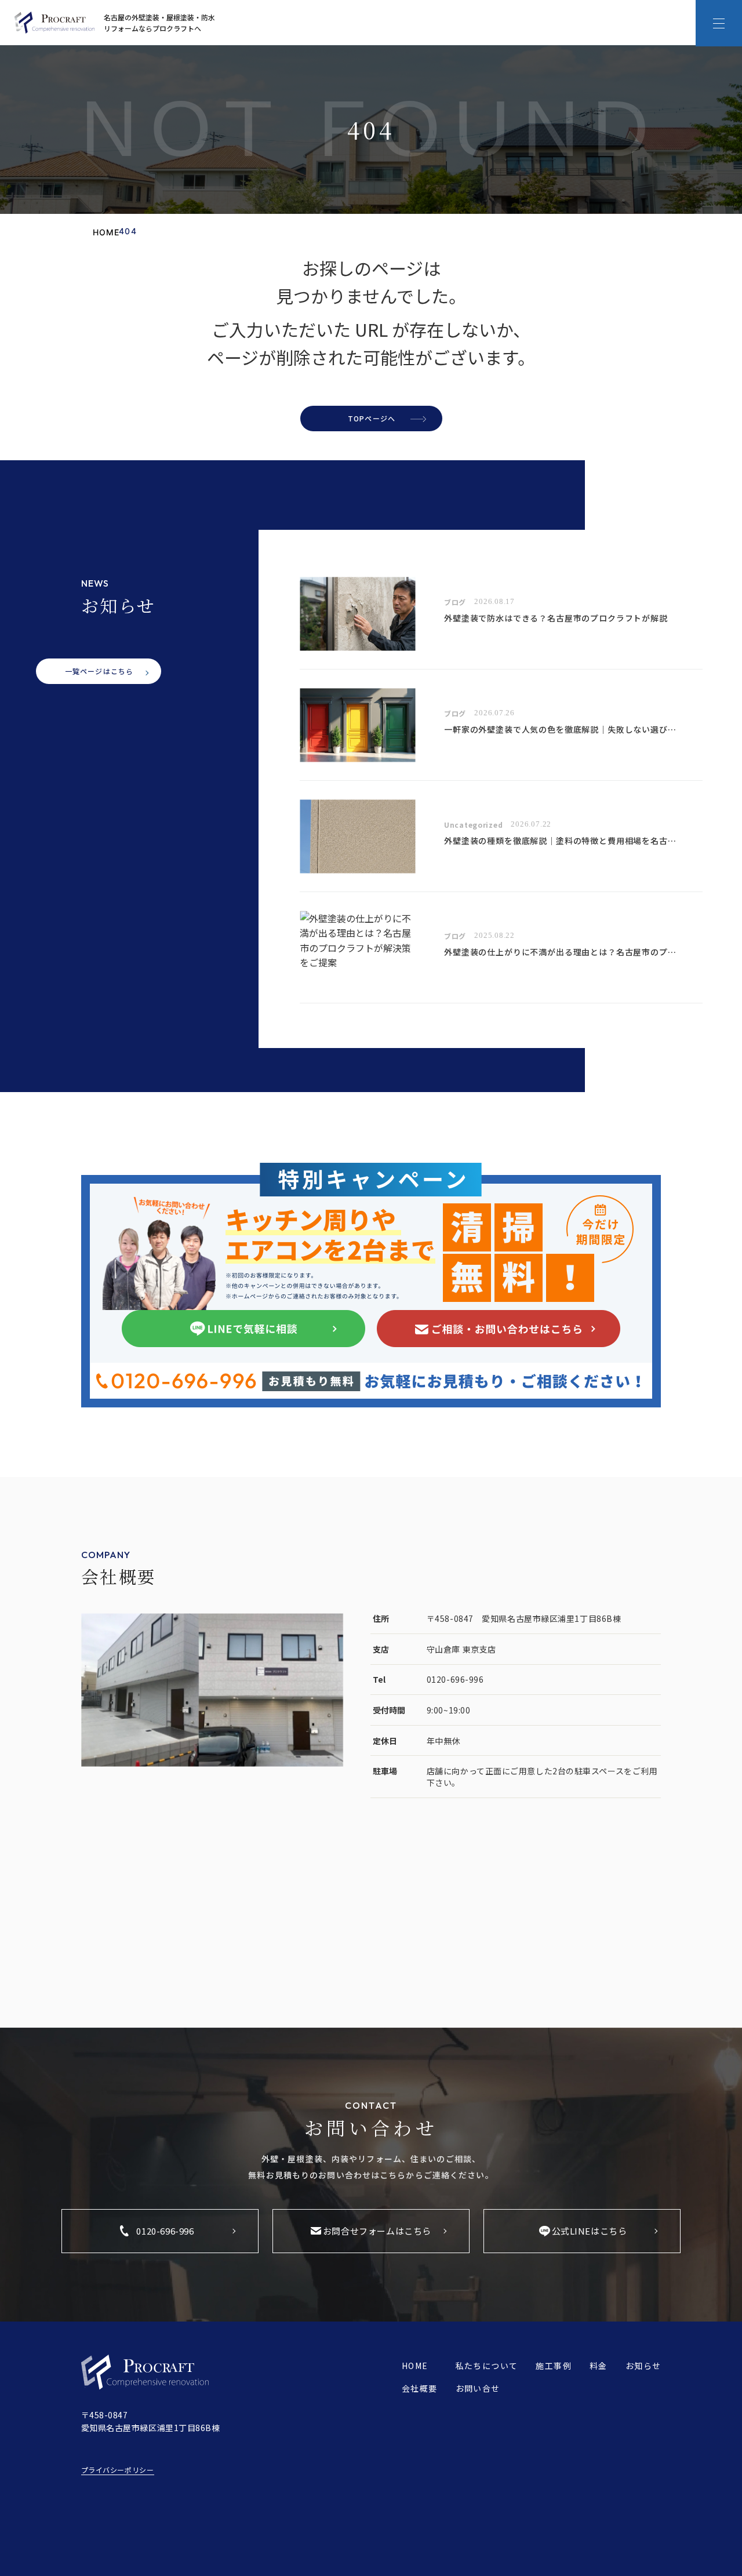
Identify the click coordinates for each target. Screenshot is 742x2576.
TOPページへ (372, 418)
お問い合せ (478, 2388)
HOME (415, 2366)
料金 (599, 2366)
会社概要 (420, 2388)
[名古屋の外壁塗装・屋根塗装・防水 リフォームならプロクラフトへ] (54, 23)
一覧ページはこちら (99, 671)
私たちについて (487, 2366)
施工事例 (554, 2366)
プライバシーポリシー (118, 2470)
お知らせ (643, 2366)
